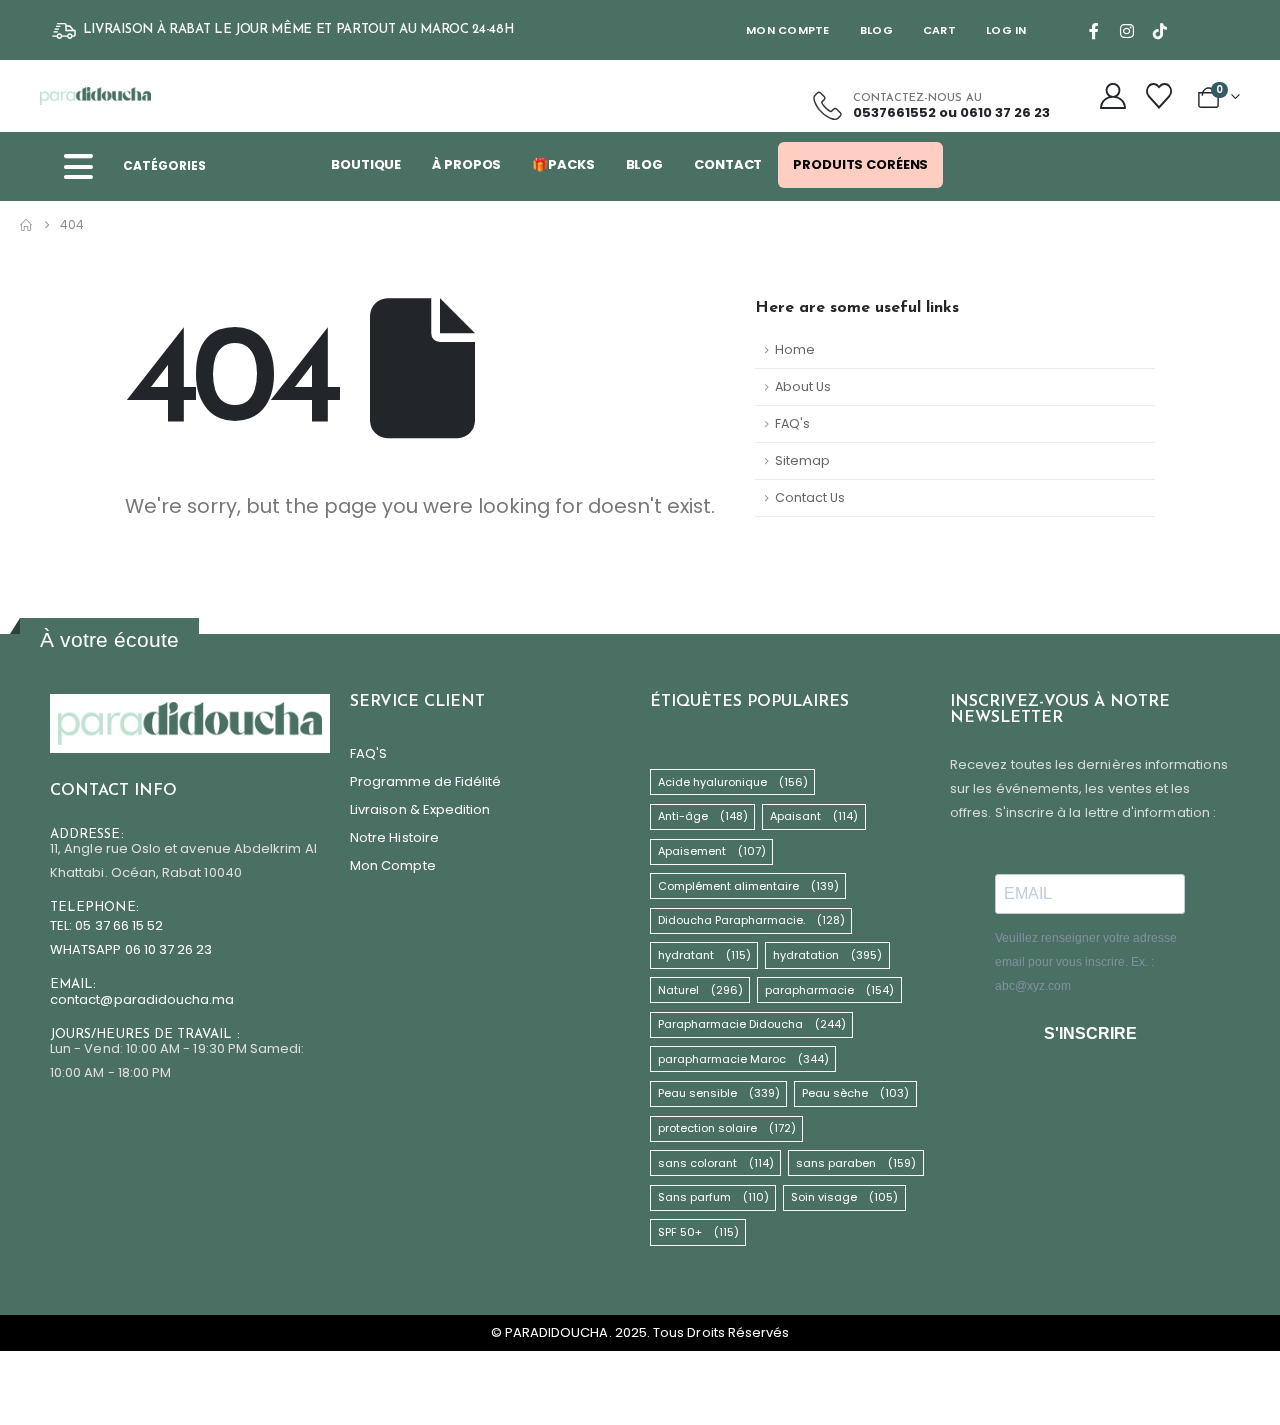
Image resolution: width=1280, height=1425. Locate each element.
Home (795, 349)
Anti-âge (703, 816)
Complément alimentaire (748, 886)
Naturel (700, 990)
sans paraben (856, 1163)
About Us (803, 386)
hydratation (827, 955)
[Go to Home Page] (26, 225)
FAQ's (792, 423)
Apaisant (814, 816)
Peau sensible (719, 1093)
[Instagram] (1127, 31)
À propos (466, 164)
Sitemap (802, 460)
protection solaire (727, 1128)
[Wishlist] (1158, 96)
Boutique (366, 164)
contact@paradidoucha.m (137, 999)
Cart (939, 30)
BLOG (645, 164)
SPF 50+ (698, 1232)
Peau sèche (855, 1093)
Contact (728, 164)
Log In (1006, 30)
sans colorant (716, 1163)
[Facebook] (1094, 31)
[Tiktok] (1160, 31)
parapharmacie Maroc (743, 1059)
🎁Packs (563, 164)
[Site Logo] (95, 96)
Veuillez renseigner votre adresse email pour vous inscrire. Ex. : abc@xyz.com (1086, 962)
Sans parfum (713, 1197)
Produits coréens (860, 164)
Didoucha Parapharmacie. (751, 920)
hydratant (704, 955)
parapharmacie (829, 990)
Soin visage (844, 1197)
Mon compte (788, 30)
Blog (876, 30)
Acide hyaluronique (733, 782)
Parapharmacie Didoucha (752, 1024)
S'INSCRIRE (1090, 1033)
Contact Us (810, 497)
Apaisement (712, 851)
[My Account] (1113, 96)
